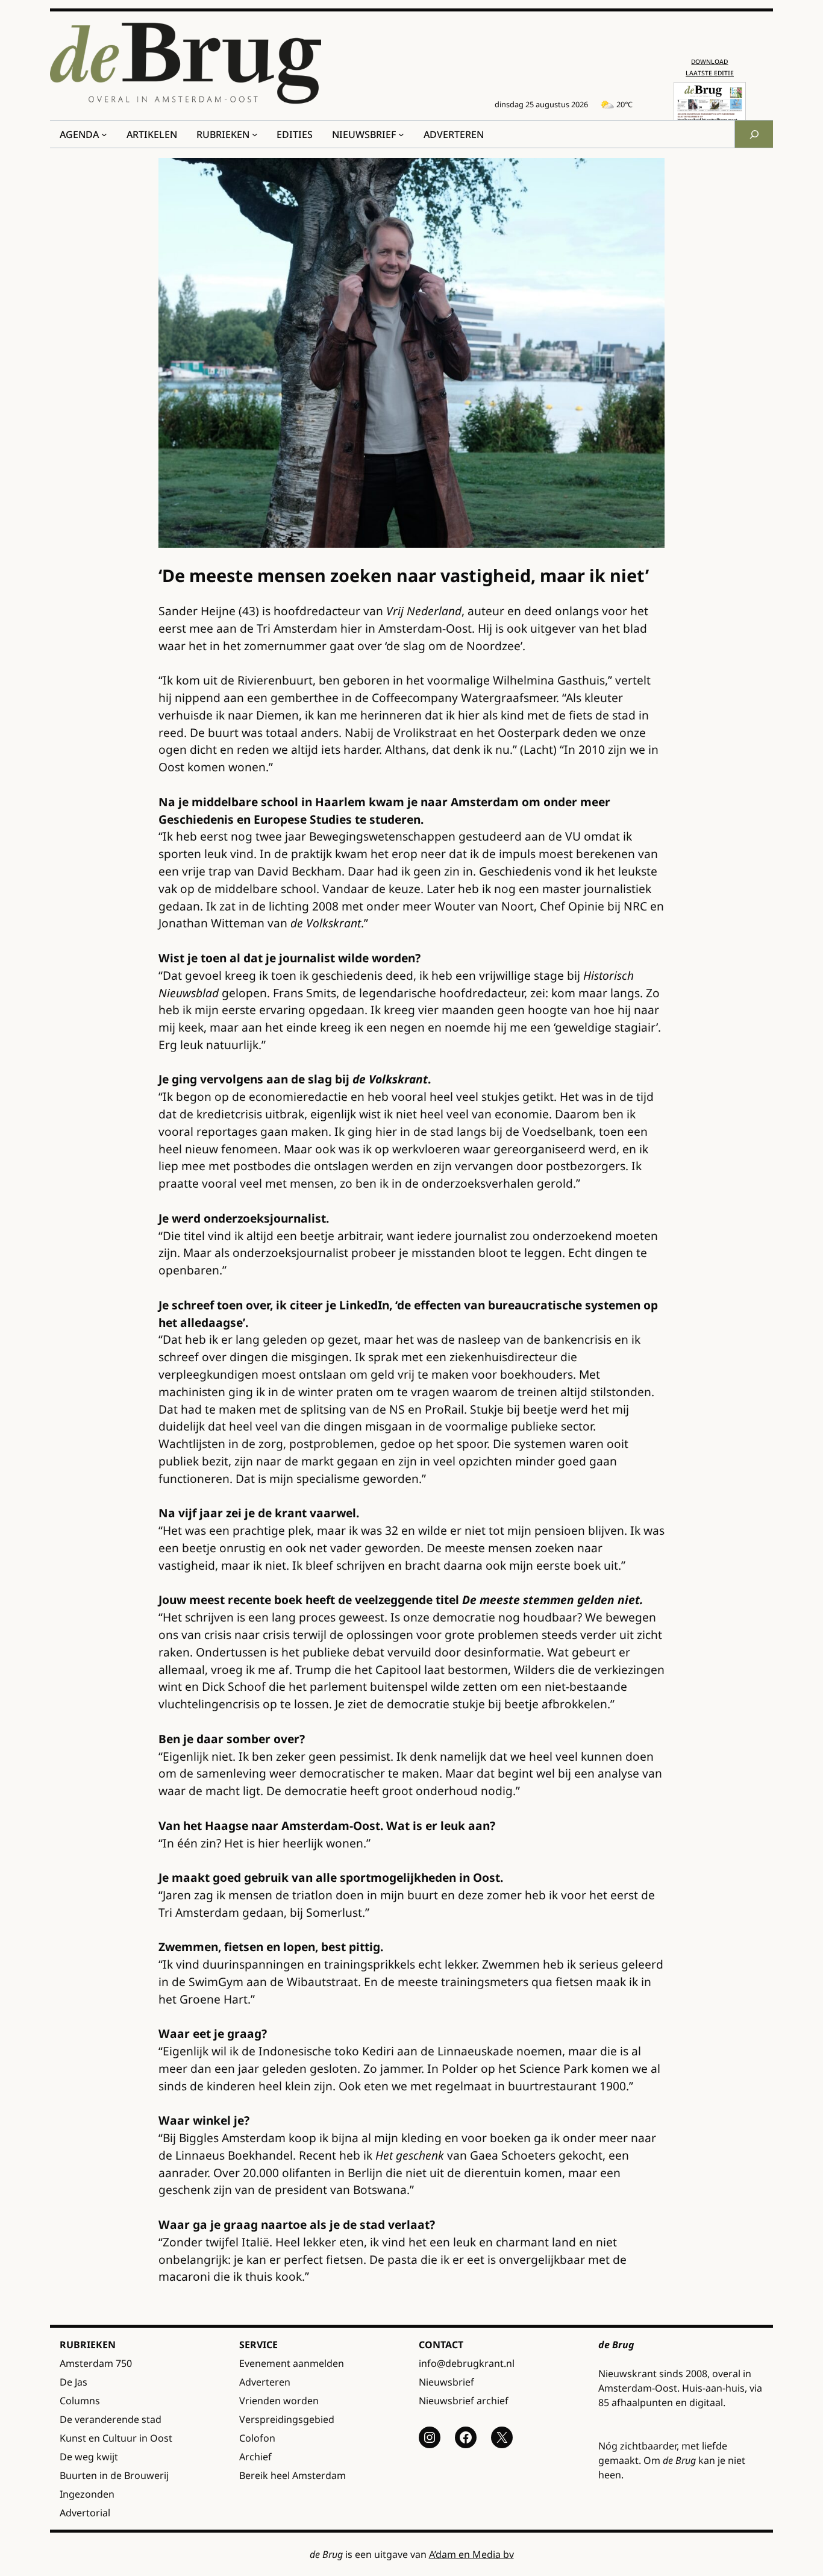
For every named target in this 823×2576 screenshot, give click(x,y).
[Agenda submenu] (104, 134)
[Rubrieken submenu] (255, 134)
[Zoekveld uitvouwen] (754, 134)
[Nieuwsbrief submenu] (401, 134)
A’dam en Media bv (471, 2554)
